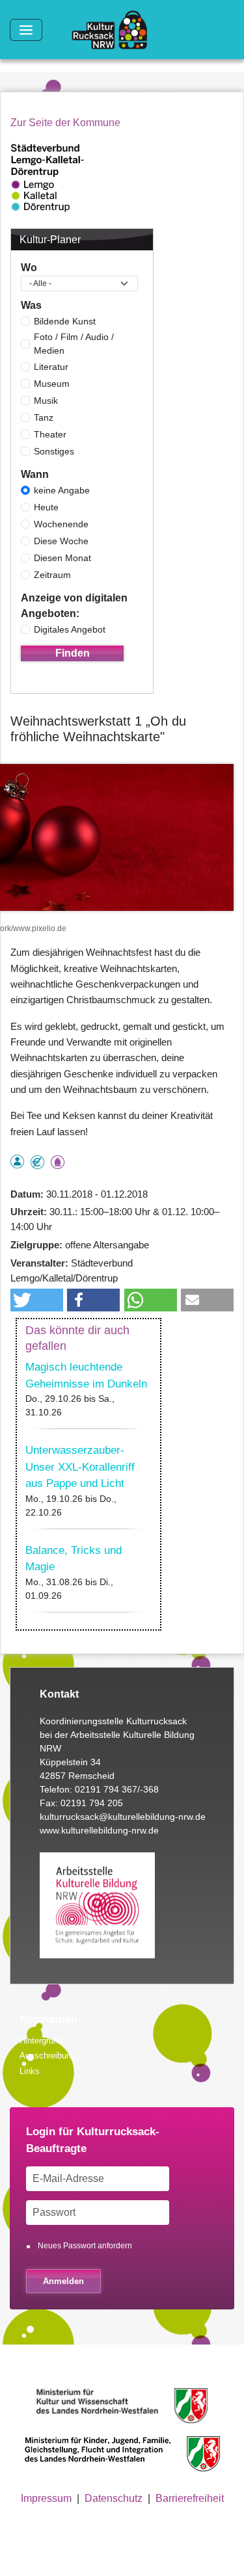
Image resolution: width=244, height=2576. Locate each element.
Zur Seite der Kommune (65, 123)
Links (30, 2071)
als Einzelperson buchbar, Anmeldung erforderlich (17, 1162)
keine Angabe (62, 490)
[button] (37, 1300)
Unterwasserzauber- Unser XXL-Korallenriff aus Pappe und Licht (80, 1467)
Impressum (46, 2498)
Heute (46, 507)
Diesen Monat (62, 558)
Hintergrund (41, 2041)
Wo (29, 268)
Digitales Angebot (70, 629)
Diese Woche (61, 541)
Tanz (44, 417)
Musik (46, 401)
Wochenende (61, 524)
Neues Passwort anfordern (85, 2246)
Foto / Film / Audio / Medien (74, 344)
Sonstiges (54, 451)
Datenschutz (114, 2498)
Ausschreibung (47, 2056)
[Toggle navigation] (26, 30)
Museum (52, 384)
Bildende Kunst (65, 321)
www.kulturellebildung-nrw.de (99, 1830)
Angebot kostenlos (37, 1162)
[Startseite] (115, 30)
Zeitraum (52, 575)
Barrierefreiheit (190, 2498)
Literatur (51, 367)
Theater (50, 434)
